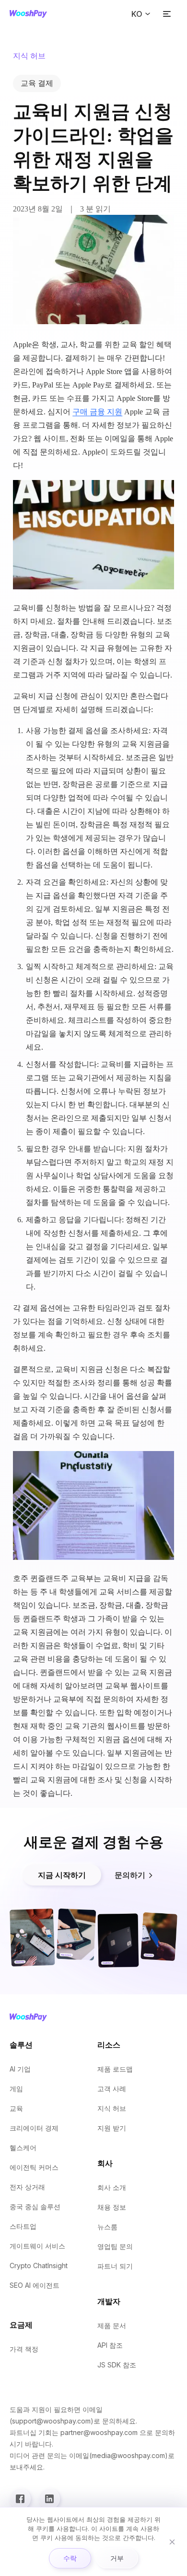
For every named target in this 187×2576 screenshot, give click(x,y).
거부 (117, 2558)
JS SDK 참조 (117, 2365)
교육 (16, 2108)
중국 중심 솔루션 (35, 2207)
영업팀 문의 (115, 2246)
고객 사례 (112, 2089)
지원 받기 (112, 2128)
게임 (16, 2089)
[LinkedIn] (49, 2499)
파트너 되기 (115, 2266)
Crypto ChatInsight (39, 2266)
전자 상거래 (27, 2187)
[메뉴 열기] (167, 14)
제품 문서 (112, 2325)
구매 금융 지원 (97, 412)
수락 (70, 2558)
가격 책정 (24, 2349)
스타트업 (23, 2226)
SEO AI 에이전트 (35, 2285)
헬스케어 (23, 2148)
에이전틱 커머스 (34, 2167)
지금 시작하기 (62, 1875)
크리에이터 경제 (34, 2128)
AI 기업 (20, 2069)
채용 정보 (112, 2207)
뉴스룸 (107, 2227)
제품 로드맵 (115, 2069)
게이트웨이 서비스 (37, 2246)
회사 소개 (112, 2187)
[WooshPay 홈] (28, 14)
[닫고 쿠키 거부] (172, 2542)
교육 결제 (37, 83)
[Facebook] (20, 2499)
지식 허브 (112, 2108)
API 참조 (110, 2345)
